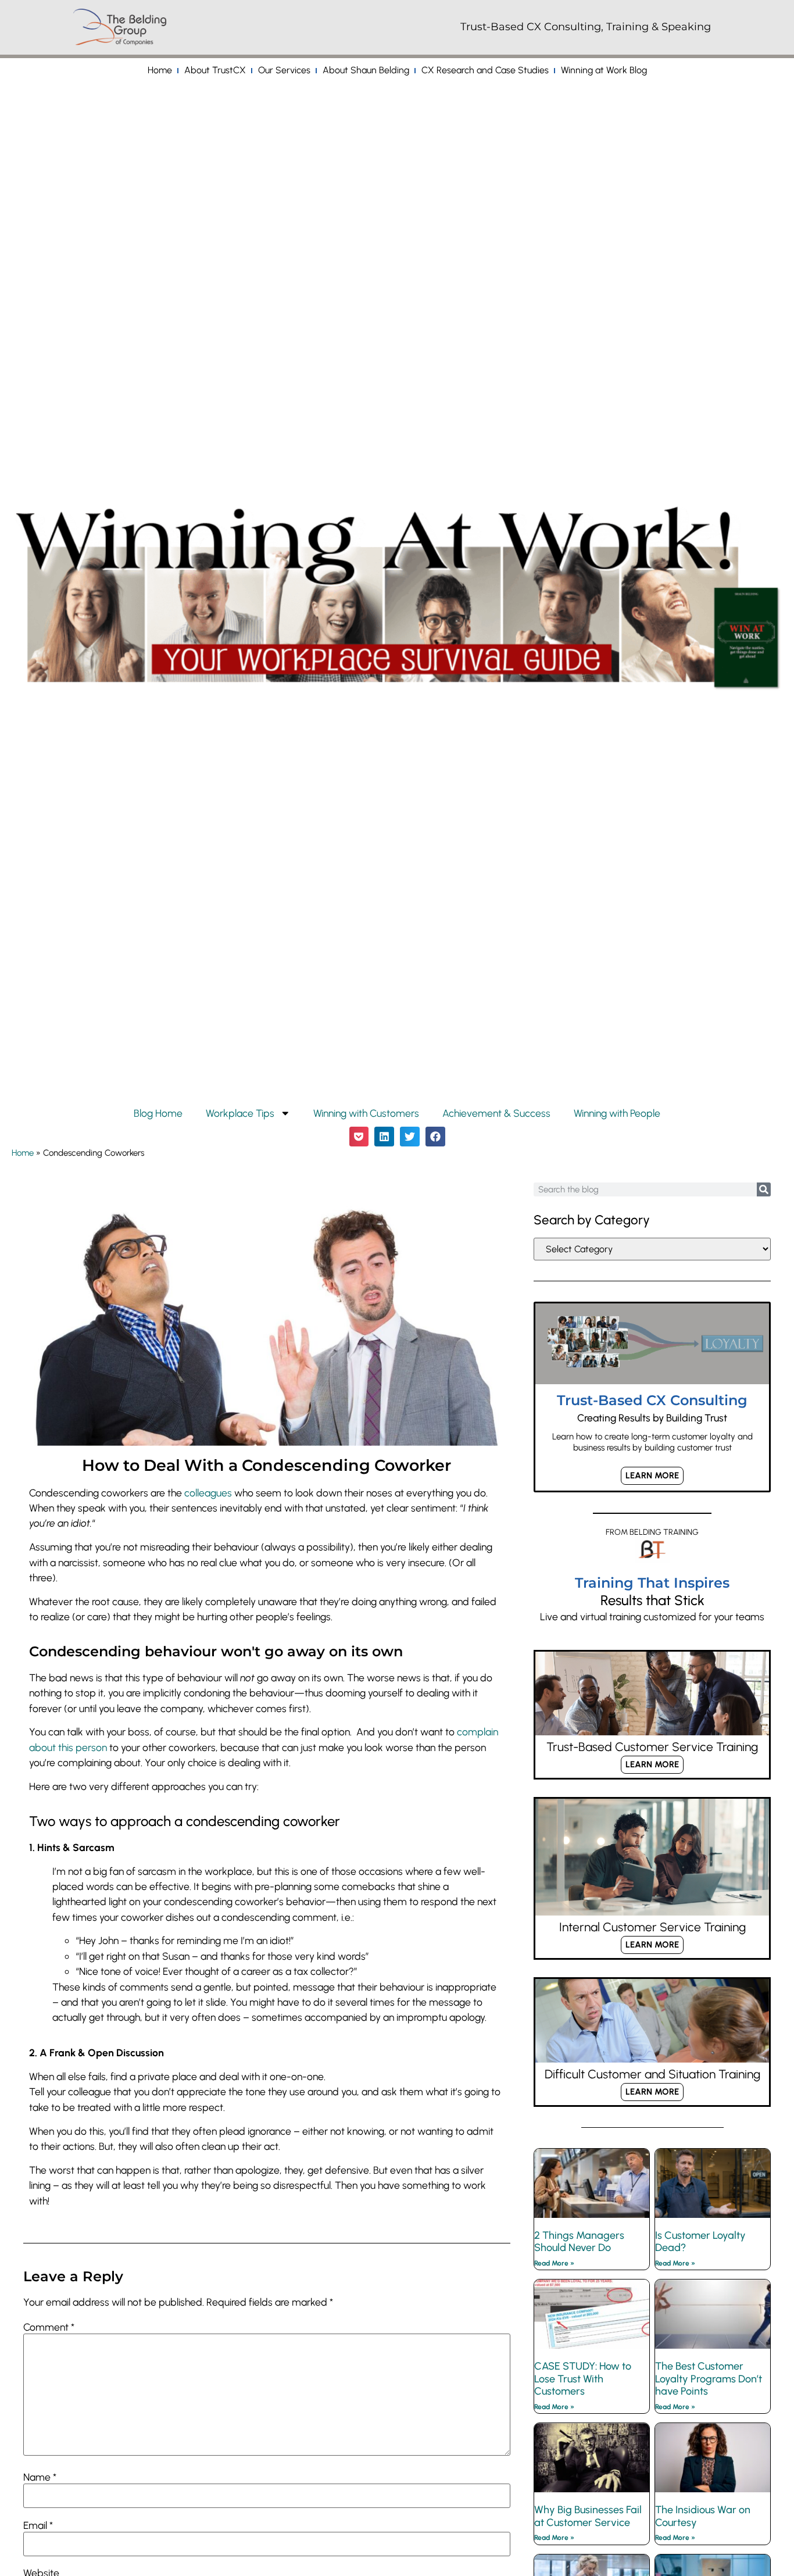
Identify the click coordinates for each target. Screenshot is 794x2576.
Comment (49, 2327)
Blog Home (158, 1113)
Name (40, 2477)
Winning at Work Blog (604, 70)
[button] (359, 1137)
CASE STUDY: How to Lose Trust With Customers (583, 2379)
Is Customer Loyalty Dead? (700, 2242)
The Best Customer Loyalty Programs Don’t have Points (709, 2379)
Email (38, 2525)
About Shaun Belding (366, 70)
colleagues (208, 1493)
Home (160, 70)
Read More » (554, 2263)
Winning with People (617, 1113)
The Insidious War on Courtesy (703, 2516)
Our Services (284, 70)
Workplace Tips (240, 1113)
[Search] (764, 1189)
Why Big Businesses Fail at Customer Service (588, 2516)
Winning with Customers (366, 1113)
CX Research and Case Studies (485, 70)
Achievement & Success (496, 1113)
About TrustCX (215, 70)
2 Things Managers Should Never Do (579, 2242)
